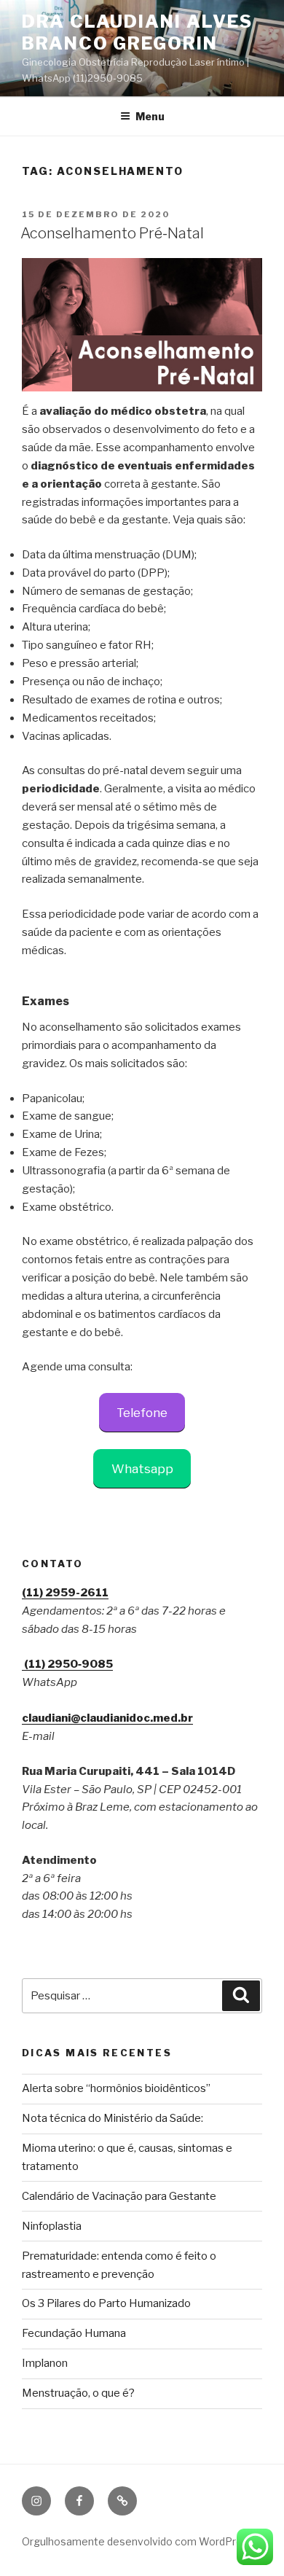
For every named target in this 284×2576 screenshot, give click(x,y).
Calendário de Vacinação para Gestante (119, 2196)
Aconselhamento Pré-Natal (112, 233)
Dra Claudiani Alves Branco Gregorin (137, 32)
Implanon (45, 2363)
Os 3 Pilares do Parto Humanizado (106, 2303)
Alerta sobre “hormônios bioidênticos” (116, 2088)
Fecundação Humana (74, 2333)
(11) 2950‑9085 (67, 1664)
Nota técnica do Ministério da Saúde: (113, 2118)
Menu (150, 116)
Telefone (142, 1413)
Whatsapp (142, 1469)
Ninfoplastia (52, 2226)
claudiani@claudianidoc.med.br (107, 1718)
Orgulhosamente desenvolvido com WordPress (138, 2541)
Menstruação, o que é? (78, 2393)
